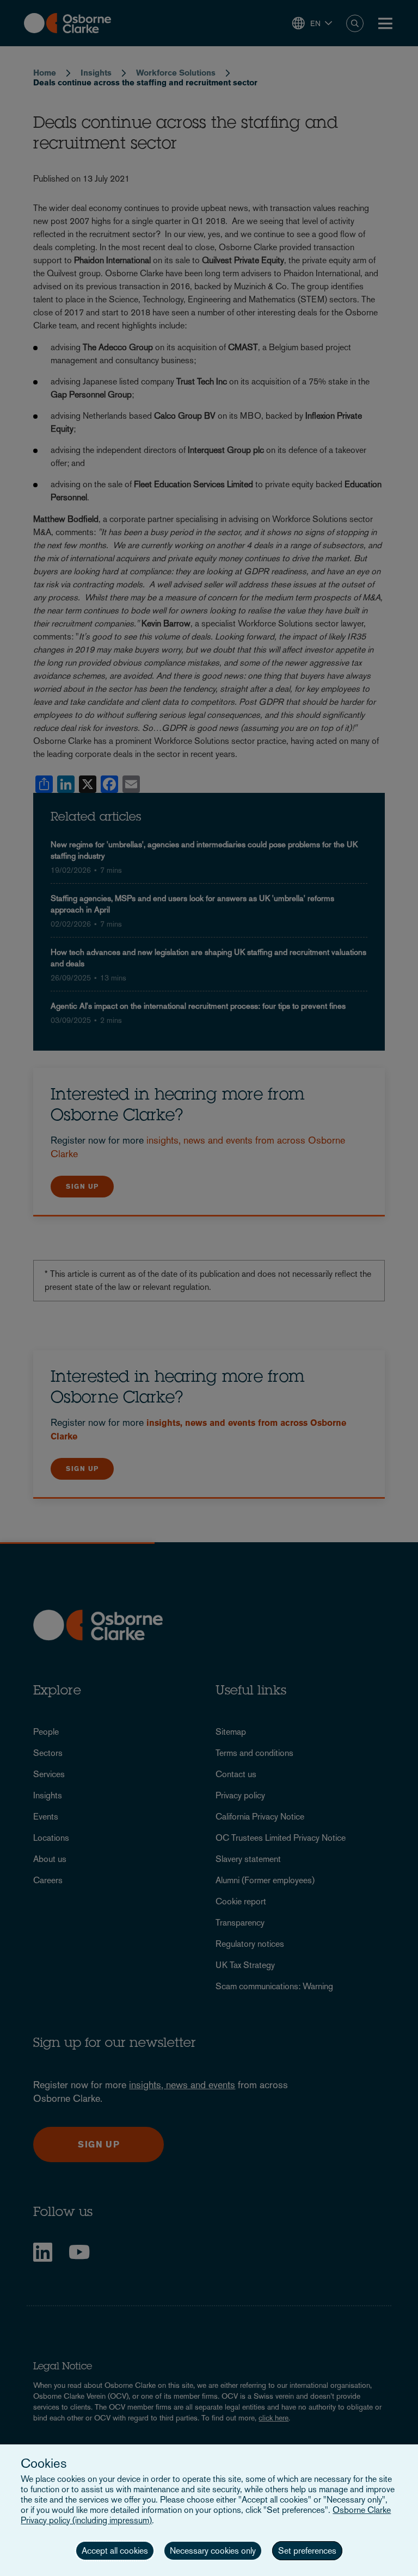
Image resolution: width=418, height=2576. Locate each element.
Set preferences (307, 2551)
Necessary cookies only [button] (213, 2551)
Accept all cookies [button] (115, 2551)
